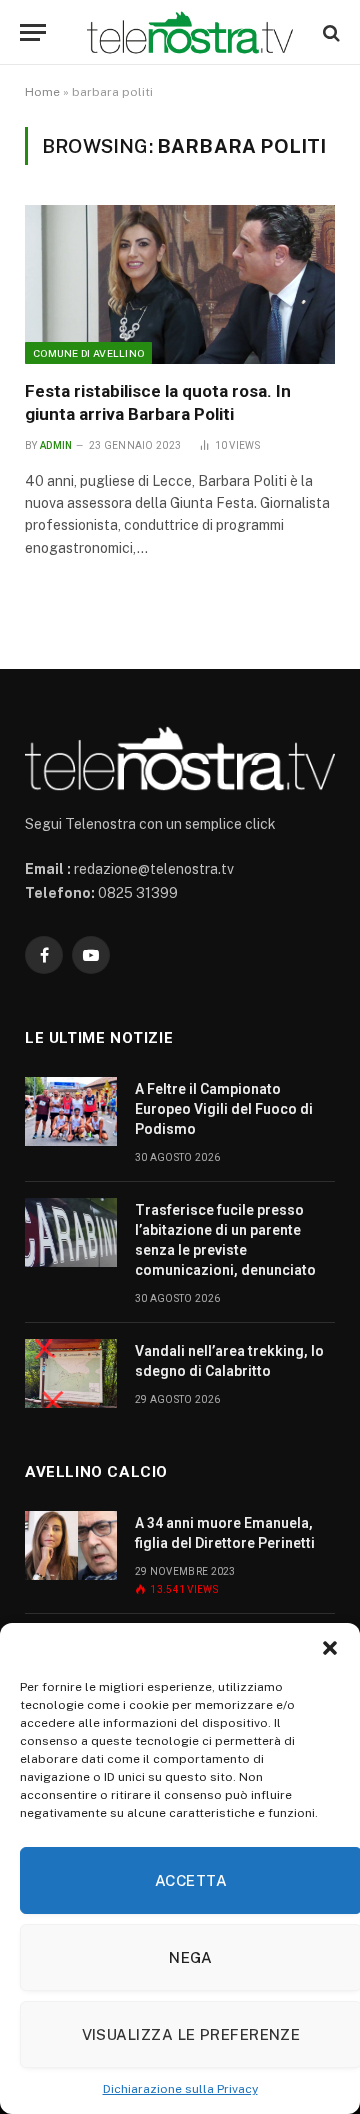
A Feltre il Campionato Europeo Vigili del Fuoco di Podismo (224, 1109)
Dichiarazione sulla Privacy (180, 2089)
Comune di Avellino (88, 353)
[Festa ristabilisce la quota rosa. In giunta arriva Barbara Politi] (180, 284)
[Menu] (33, 32)
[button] (330, 1648)
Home (42, 92)
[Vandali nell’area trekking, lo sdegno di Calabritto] (71, 1373)
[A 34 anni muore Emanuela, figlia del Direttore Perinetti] (71, 1545)
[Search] (329, 32)
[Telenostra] (190, 32)
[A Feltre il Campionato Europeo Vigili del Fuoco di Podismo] (71, 1111)
